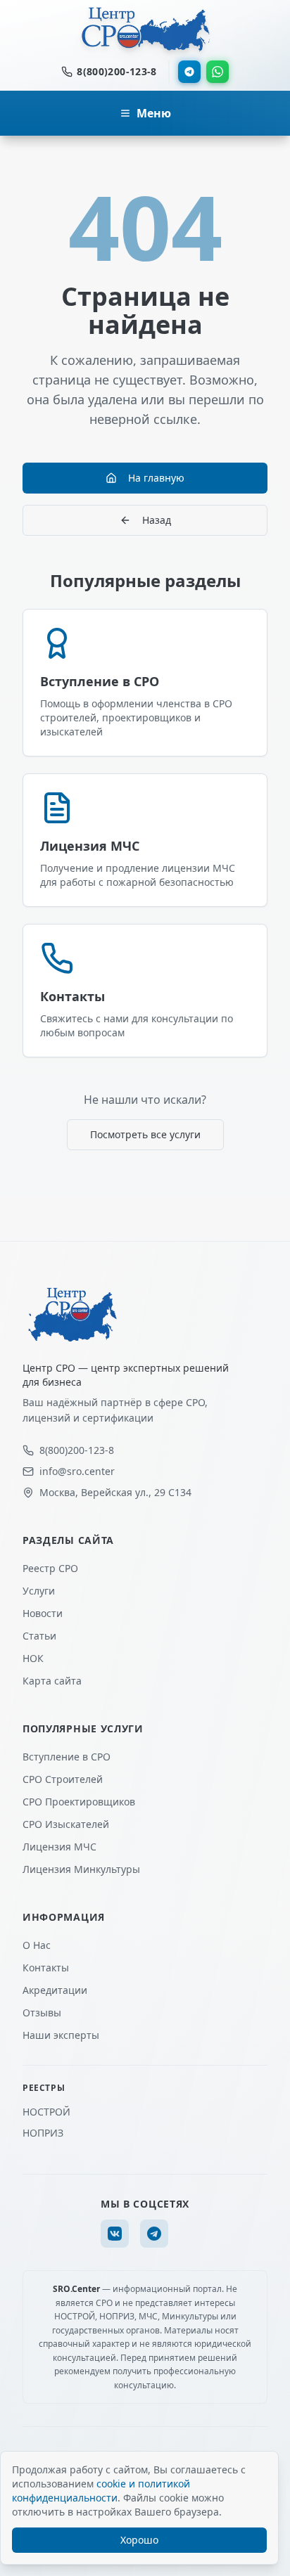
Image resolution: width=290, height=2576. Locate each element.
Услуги (39, 1591)
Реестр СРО (50, 1568)
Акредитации (55, 1990)
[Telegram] (189, 72)
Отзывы (42, 2012)
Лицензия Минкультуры (81, 1869)
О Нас (37, 1945)
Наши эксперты (61, 2035)
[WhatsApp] (217, 72)
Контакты (46, 1968)
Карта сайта (52, 1681)
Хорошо (139, 2540)
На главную (156, 478)
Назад (157, 520)
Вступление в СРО (67, 1757)
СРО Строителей (63, 1779)
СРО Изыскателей (66, 1824)
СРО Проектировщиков (79, 1802)
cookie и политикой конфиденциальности (101, 2491)
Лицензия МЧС (59, 1847)
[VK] (115, 2234)
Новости (43, 1613)
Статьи (39, 1636)
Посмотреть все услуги (145, 1134)
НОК (33, 1658)
